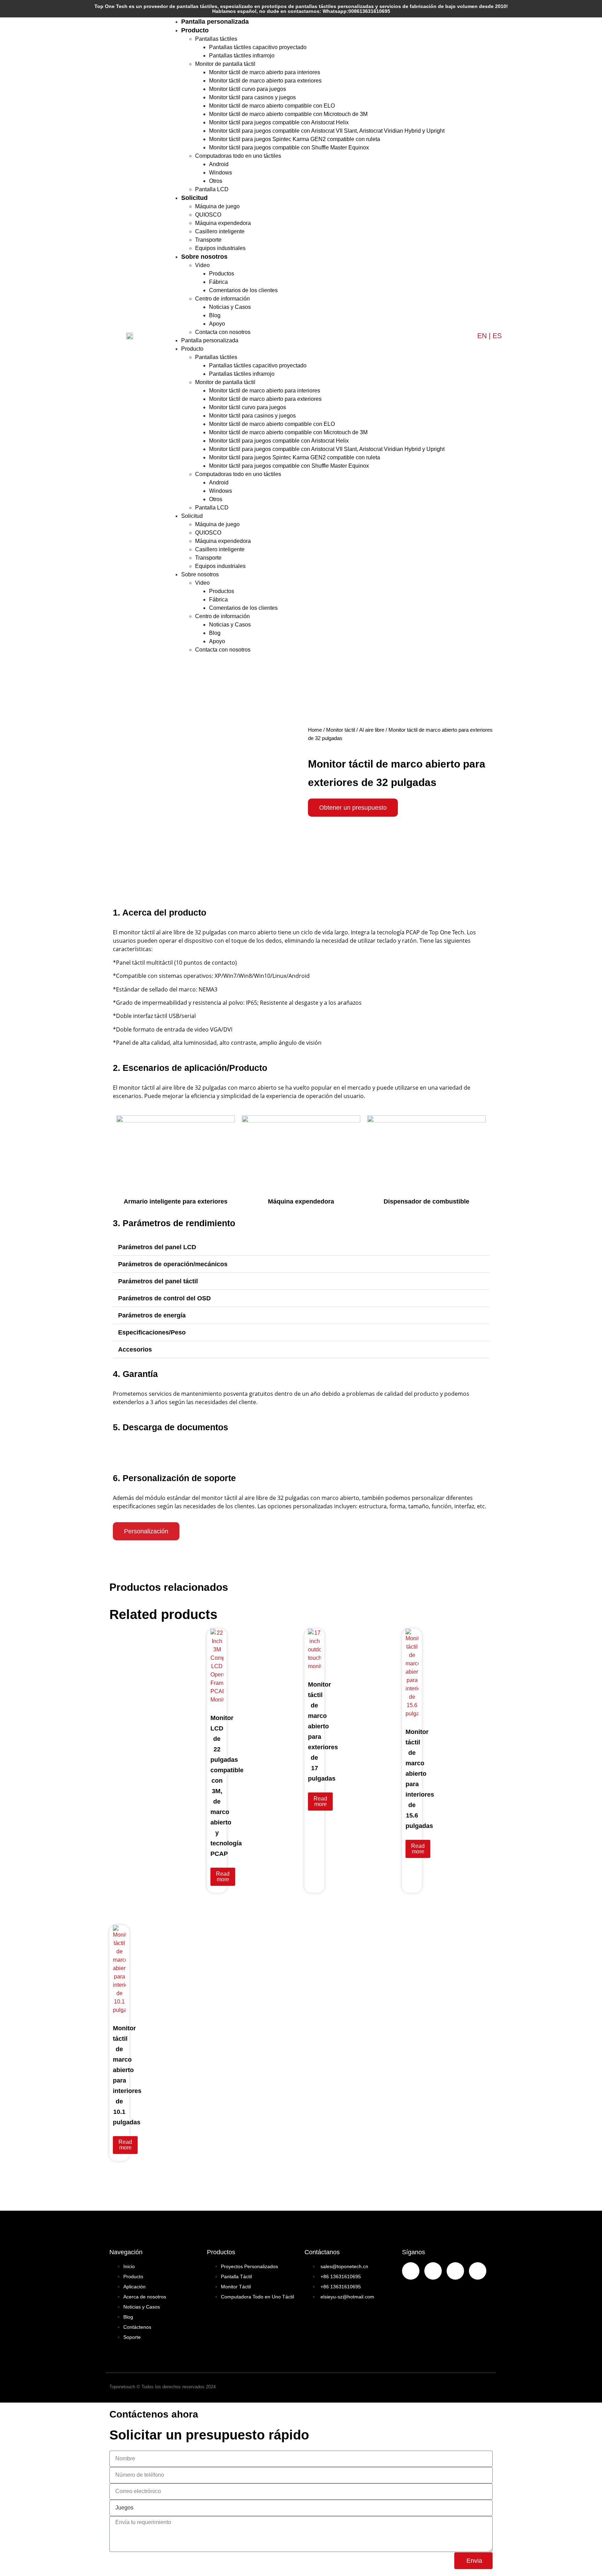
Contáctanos (322, 2252)
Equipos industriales (220, 248)
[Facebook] (411, 2271)
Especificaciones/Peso (152, 1332)
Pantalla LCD (212, 189)
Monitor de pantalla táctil (225, 64)
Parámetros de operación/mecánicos (173, 1264)
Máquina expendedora (223, 223)
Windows (221, 173)
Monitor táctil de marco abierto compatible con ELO (272, 106)
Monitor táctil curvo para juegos (248, 89)
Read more (223, 1877)
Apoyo (217, 324)
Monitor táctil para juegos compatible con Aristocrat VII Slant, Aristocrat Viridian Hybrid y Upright (327, 131)
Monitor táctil (341, 730)
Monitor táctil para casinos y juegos (252, 97)
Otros (216, 181)
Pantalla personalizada (215, 22)
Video (202, 265)
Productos (222, 274)
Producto (195, 30)
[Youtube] (433, 2271)
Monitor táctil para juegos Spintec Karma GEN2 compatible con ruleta (295, 139)
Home (315, 730)
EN (482, 336)
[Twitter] (478, 2271)
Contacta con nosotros (223, 332)
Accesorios (135, 1349)
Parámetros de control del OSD (164, 1298)
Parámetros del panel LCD (157, 1247)
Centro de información (222, 299)
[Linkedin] (455, 2271)
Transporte (208, 240)
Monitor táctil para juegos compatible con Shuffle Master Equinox (289, 147)
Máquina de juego (217, 206)
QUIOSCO (208, 215)
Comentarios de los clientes (243, 290)
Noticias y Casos (230, 307)
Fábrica (218, 282)
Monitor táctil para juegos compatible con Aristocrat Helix (279, 122)
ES (497, 336)
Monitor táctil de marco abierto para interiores (265, 72)
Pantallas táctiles (216, 39)
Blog (215, 315)
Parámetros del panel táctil (158, 1281)
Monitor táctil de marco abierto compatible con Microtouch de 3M (288, 114)
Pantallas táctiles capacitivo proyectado (258, 47)
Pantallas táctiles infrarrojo (242, 56)
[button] (301, 1247)
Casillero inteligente (220, 231)
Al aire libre (372, 730)
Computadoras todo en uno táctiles (238, 156)
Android (219, 164)
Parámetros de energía (152, 1315)
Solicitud (194, 198)
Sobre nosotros (204, 257)
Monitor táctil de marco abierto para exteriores (265, 81)
